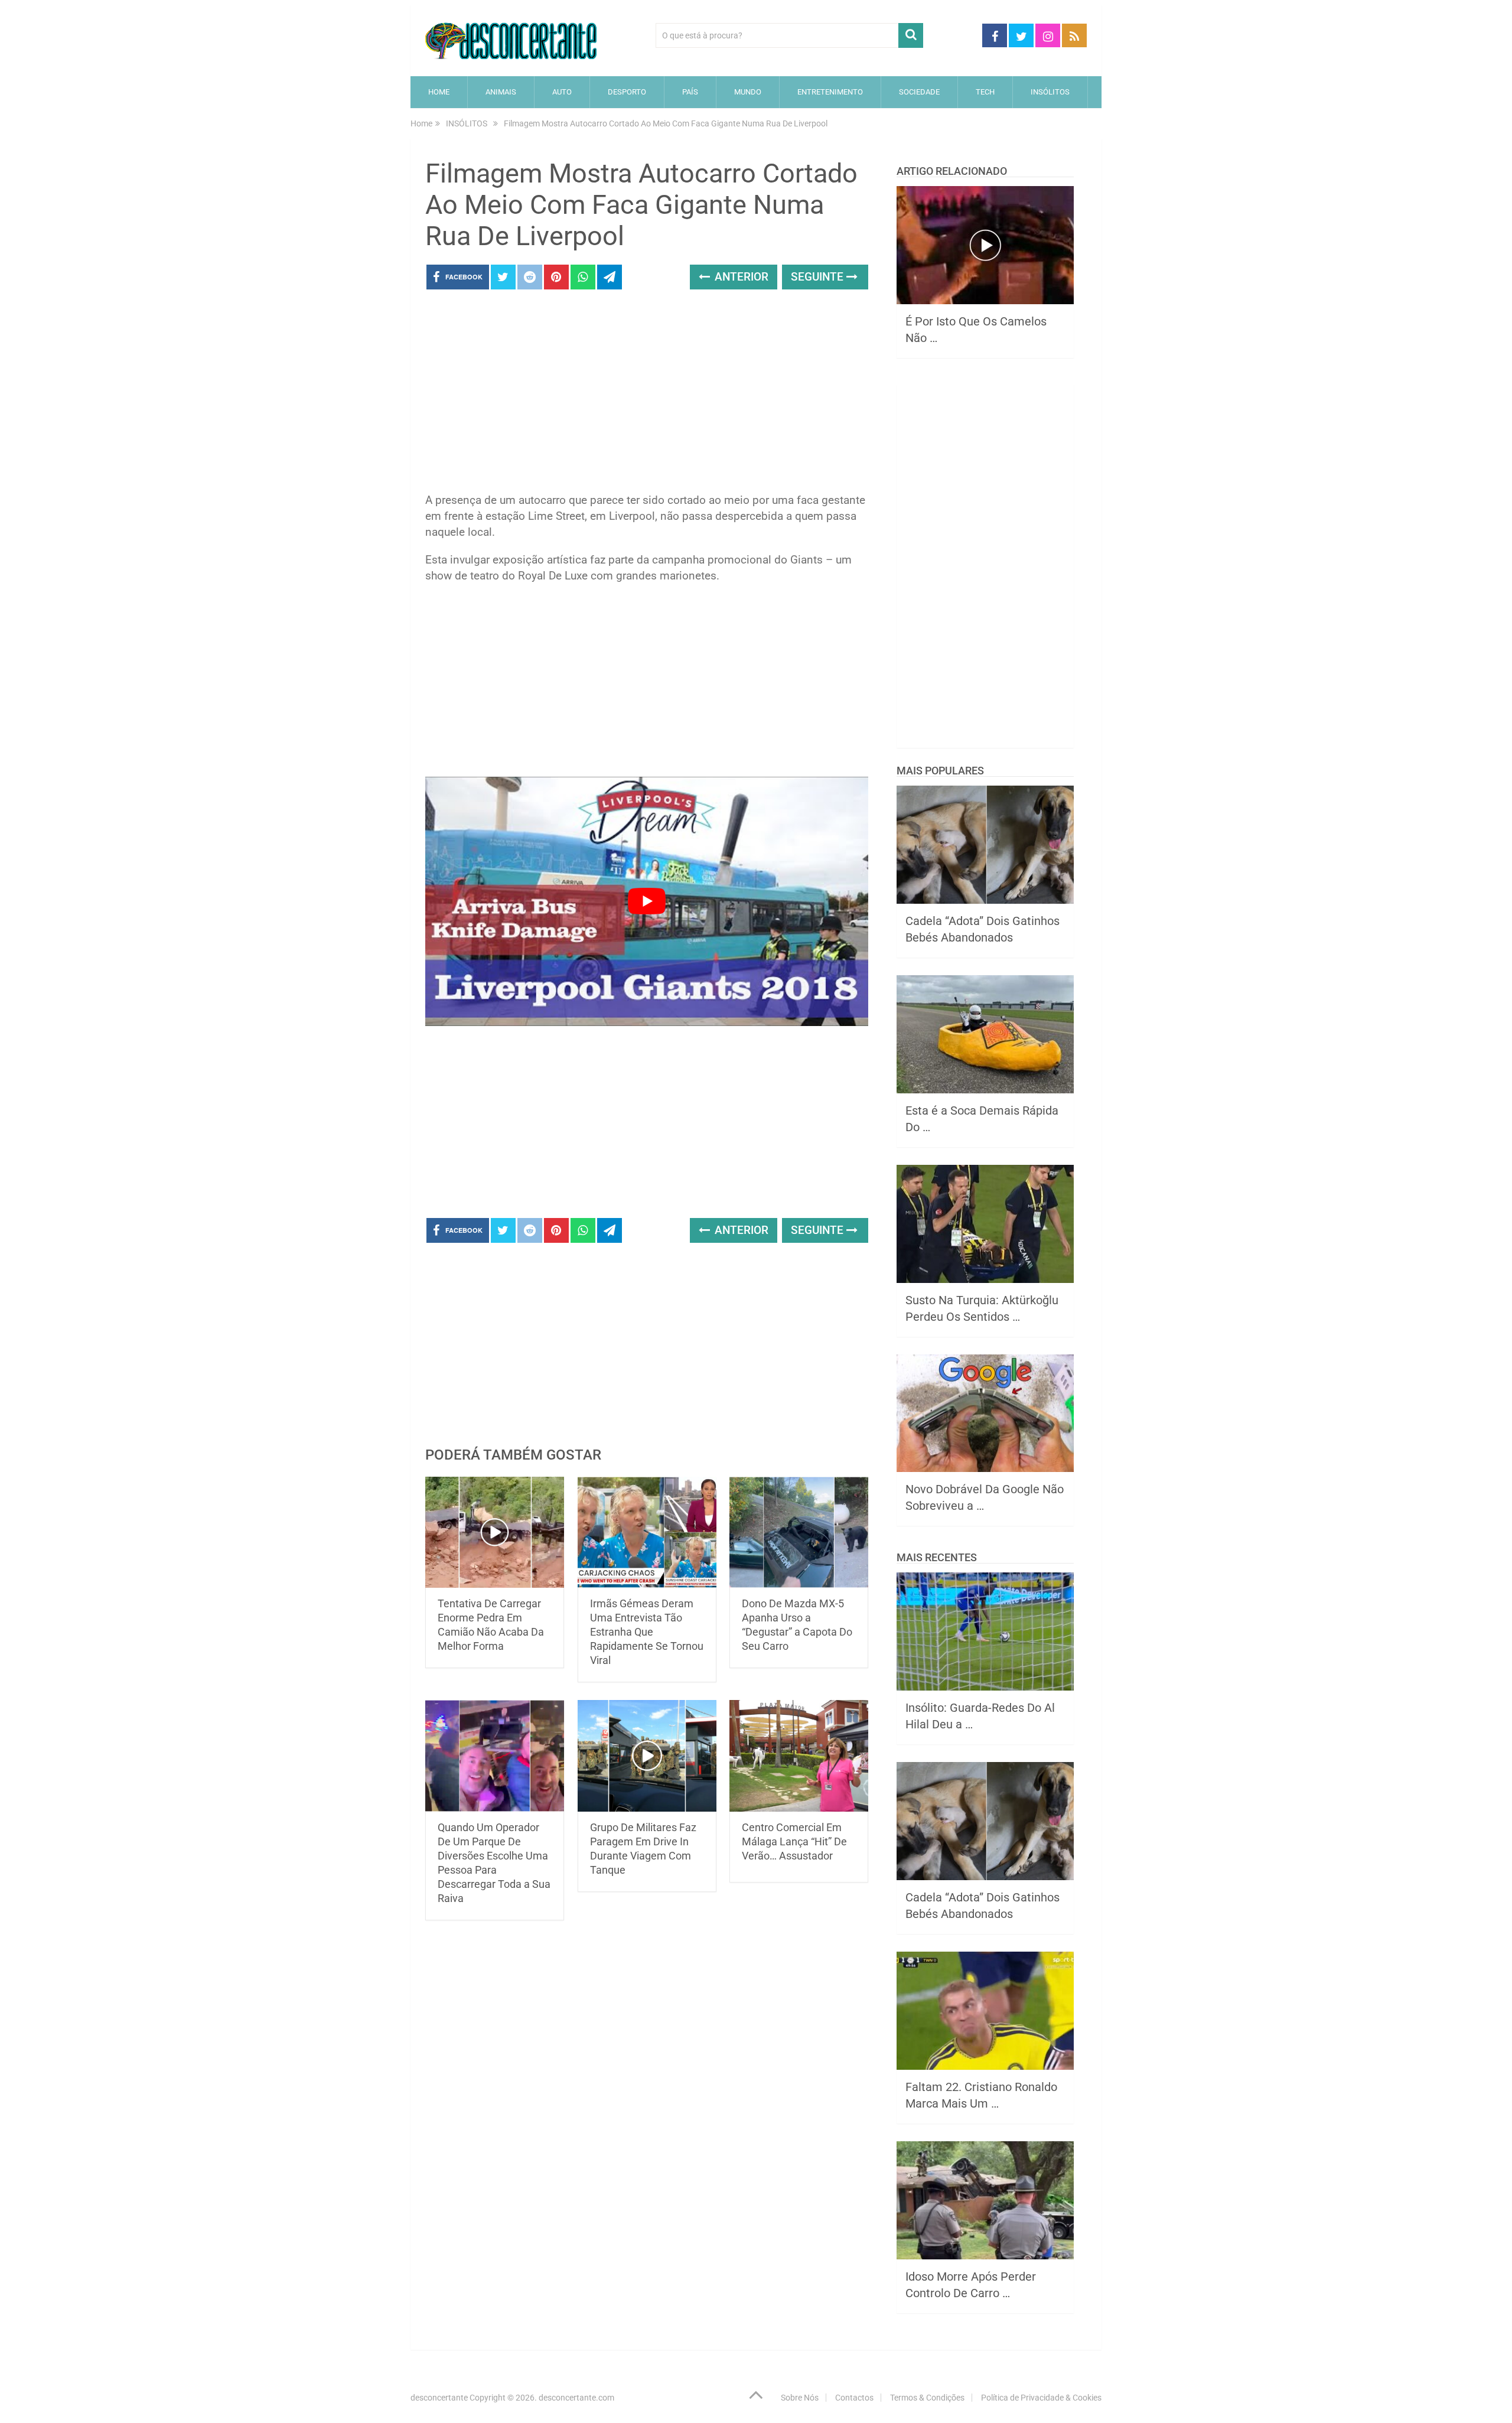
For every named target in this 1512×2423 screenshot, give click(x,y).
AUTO (562, 92)
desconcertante (439, 2398)
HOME (439, 92)
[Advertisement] (647, 395)
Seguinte (819, 277)
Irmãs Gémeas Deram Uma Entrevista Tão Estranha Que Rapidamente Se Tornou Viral (647, 1632)
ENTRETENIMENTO (830, 92)
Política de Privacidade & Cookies (1041, 2398)
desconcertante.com (576, 2398)
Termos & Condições (927, 2398)
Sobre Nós (800, 2398)
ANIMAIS (501, 92)
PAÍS (690, 92)
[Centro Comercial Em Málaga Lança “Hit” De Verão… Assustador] (799, 1756)
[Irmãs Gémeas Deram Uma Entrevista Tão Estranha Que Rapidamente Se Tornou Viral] (647, 1533)
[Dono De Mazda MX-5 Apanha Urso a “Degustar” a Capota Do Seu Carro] (799, 1533)
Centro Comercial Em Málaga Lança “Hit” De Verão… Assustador (794, 1841)
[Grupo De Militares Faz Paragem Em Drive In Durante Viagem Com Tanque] (647, 1756)
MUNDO (748, 92)
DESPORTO (627, 92)
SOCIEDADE (919, 92)
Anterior (740, 277)
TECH (985, 92)
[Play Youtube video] (647, 901)
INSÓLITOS (1050, 92)
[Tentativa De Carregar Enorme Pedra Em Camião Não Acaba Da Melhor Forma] (495, 1533)
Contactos (854, 2398)
